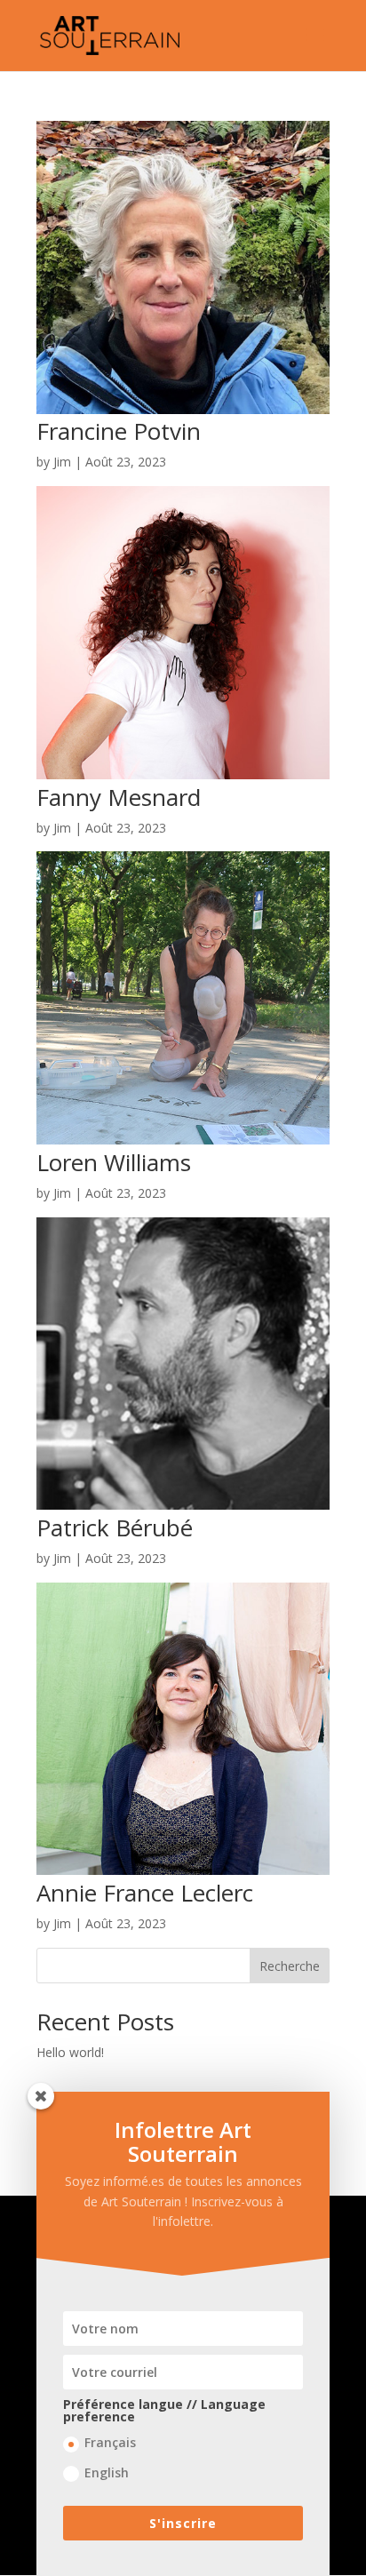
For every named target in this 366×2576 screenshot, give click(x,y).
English (107, 2472)
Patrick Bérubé (115, 1527)
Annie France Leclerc (145, 1893)
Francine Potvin (119, 431)
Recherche (290, 1966)
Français (110, 2442)
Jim (62, 462)
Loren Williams (114, 1162)
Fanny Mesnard (119, 797)
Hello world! (70, 2052)
